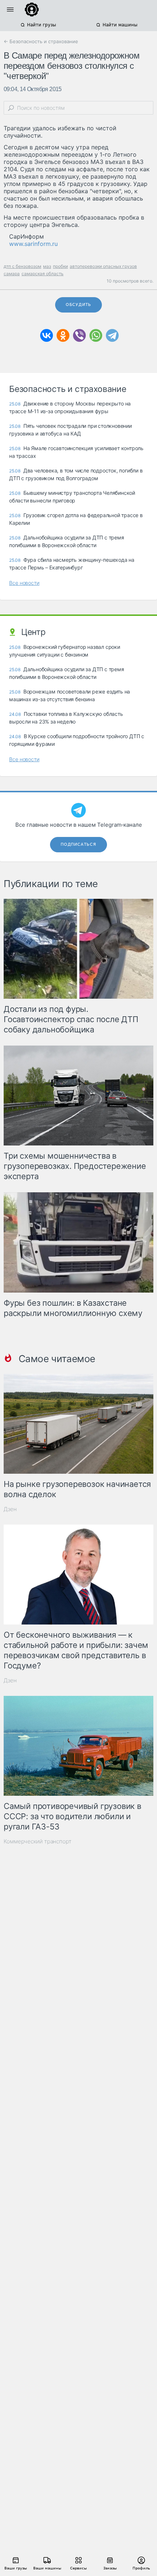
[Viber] (79, 335)
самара (12, 274)
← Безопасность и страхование (41, 41)
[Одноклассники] (63, 335)
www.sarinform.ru (33, 244)
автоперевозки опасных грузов (103, 266)
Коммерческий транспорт (38, 1841)
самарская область (43, 274)
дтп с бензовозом (22, 266)
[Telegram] (112, 335)
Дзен (10, 1509)
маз (47, 266)
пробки (60, 266)
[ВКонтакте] (47, 335)
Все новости (24, 583)
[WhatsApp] (96, 335)
